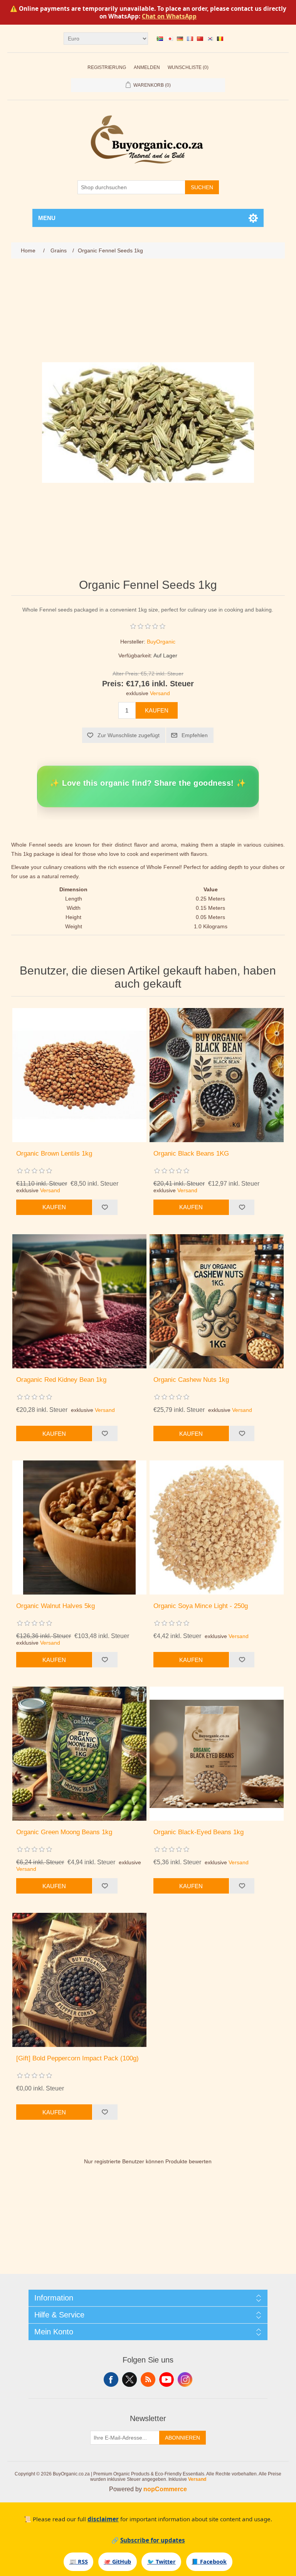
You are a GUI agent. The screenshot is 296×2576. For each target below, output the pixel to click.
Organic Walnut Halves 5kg (55, 1606)
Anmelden (147, 67)
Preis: (113, 684)
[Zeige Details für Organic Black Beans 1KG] (217, 1075)
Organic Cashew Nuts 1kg (191, 1380)
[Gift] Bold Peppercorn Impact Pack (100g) (77, 2058)
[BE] (220, 39)
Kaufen (157, 710)
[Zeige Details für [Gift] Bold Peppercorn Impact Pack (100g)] (79, 1980)
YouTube (166, 2379)
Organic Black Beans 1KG (191, 1154)
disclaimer (103, 2519)
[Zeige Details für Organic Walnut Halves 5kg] (79, 1527)
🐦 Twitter (161, 2562)
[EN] (160, 39)
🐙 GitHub (117, 2562)
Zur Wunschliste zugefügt (129, 735)
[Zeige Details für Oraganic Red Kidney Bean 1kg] (79, 1301)
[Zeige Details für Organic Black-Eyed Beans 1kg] (217, 1754)
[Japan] (170, 39)
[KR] (210, 39)
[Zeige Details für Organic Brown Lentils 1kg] (79, 1075)
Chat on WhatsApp (169, 16)
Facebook (111, 2379)
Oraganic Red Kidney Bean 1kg (61, 1380)
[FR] (190, 39)
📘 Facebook (209, 2562)
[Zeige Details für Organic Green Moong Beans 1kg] (79, 1754)
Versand (160, 693)
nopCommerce (165, 2489)
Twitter (129, 2379)
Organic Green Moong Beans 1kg (64, 1832)
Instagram (185, 2379)
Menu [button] (47, 218)
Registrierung (107, 67)
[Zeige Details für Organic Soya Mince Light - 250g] (217, 1527)
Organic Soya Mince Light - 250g (201, 1606)
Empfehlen (195, 735)
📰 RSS (79, 2562)
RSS (148, 2379)
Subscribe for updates (153, 2540)
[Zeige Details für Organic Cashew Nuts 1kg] (217, 1301)
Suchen (202, 187)
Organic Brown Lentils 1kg (54, 1154)
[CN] (200, 39)
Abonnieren (182, 2438)
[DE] (180, 39)
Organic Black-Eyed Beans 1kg (198, 1832)
